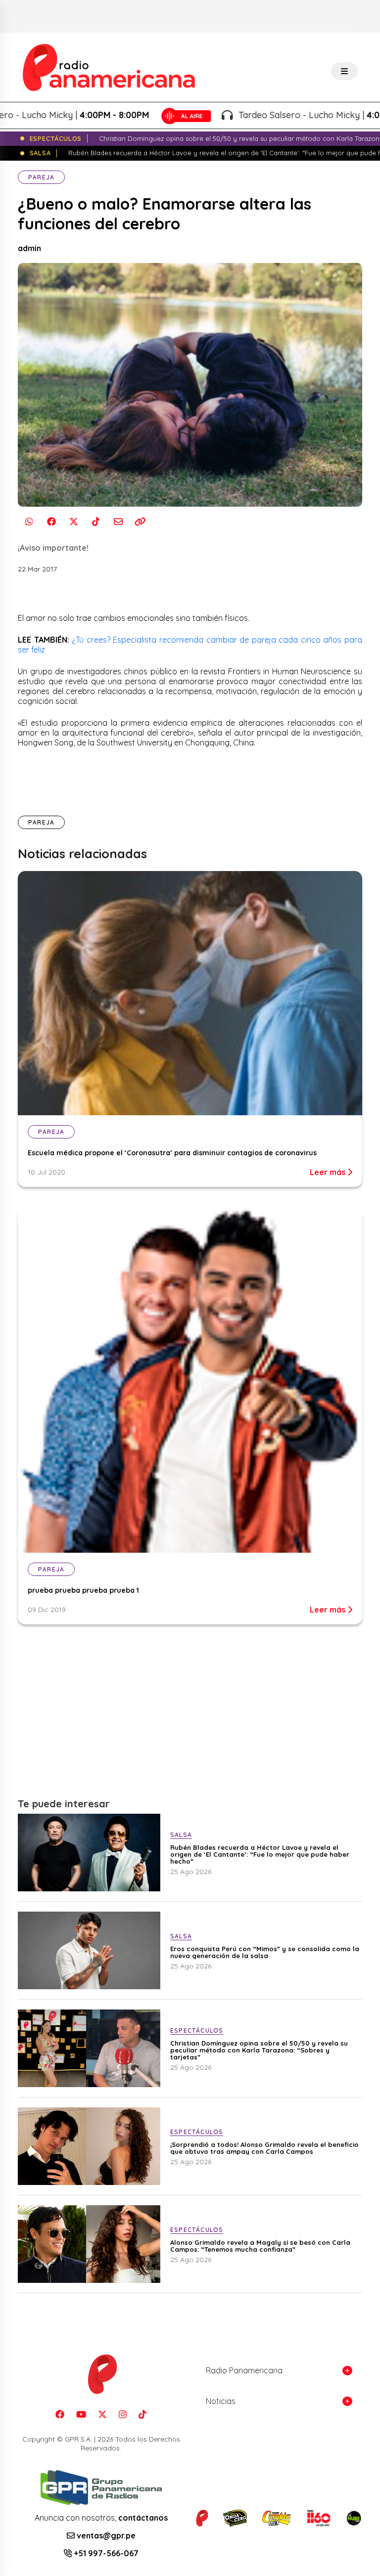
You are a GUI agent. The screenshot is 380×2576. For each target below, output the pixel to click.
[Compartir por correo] (118, 522)
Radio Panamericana (244, 2370)
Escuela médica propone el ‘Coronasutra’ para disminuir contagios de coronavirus (172, 1153)
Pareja (41, 177)
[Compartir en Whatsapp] (29, 522)
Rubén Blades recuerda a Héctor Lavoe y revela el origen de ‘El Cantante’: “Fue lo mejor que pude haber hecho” (260, 1854)
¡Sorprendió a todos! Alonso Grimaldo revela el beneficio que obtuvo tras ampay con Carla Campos (264, 2148)
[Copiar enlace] (140, 522)
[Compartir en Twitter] (73, 522)
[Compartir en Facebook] (51, 522)
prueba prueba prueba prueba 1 (83, 1590)
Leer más (329, 1172)
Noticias (221, 2401)
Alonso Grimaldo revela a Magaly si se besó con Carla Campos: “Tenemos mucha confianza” (260, 2246)
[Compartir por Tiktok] (96, 522)
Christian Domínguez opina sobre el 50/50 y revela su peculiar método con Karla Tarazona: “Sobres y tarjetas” (259, 2050)
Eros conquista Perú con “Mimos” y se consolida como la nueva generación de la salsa (265, 1952)
